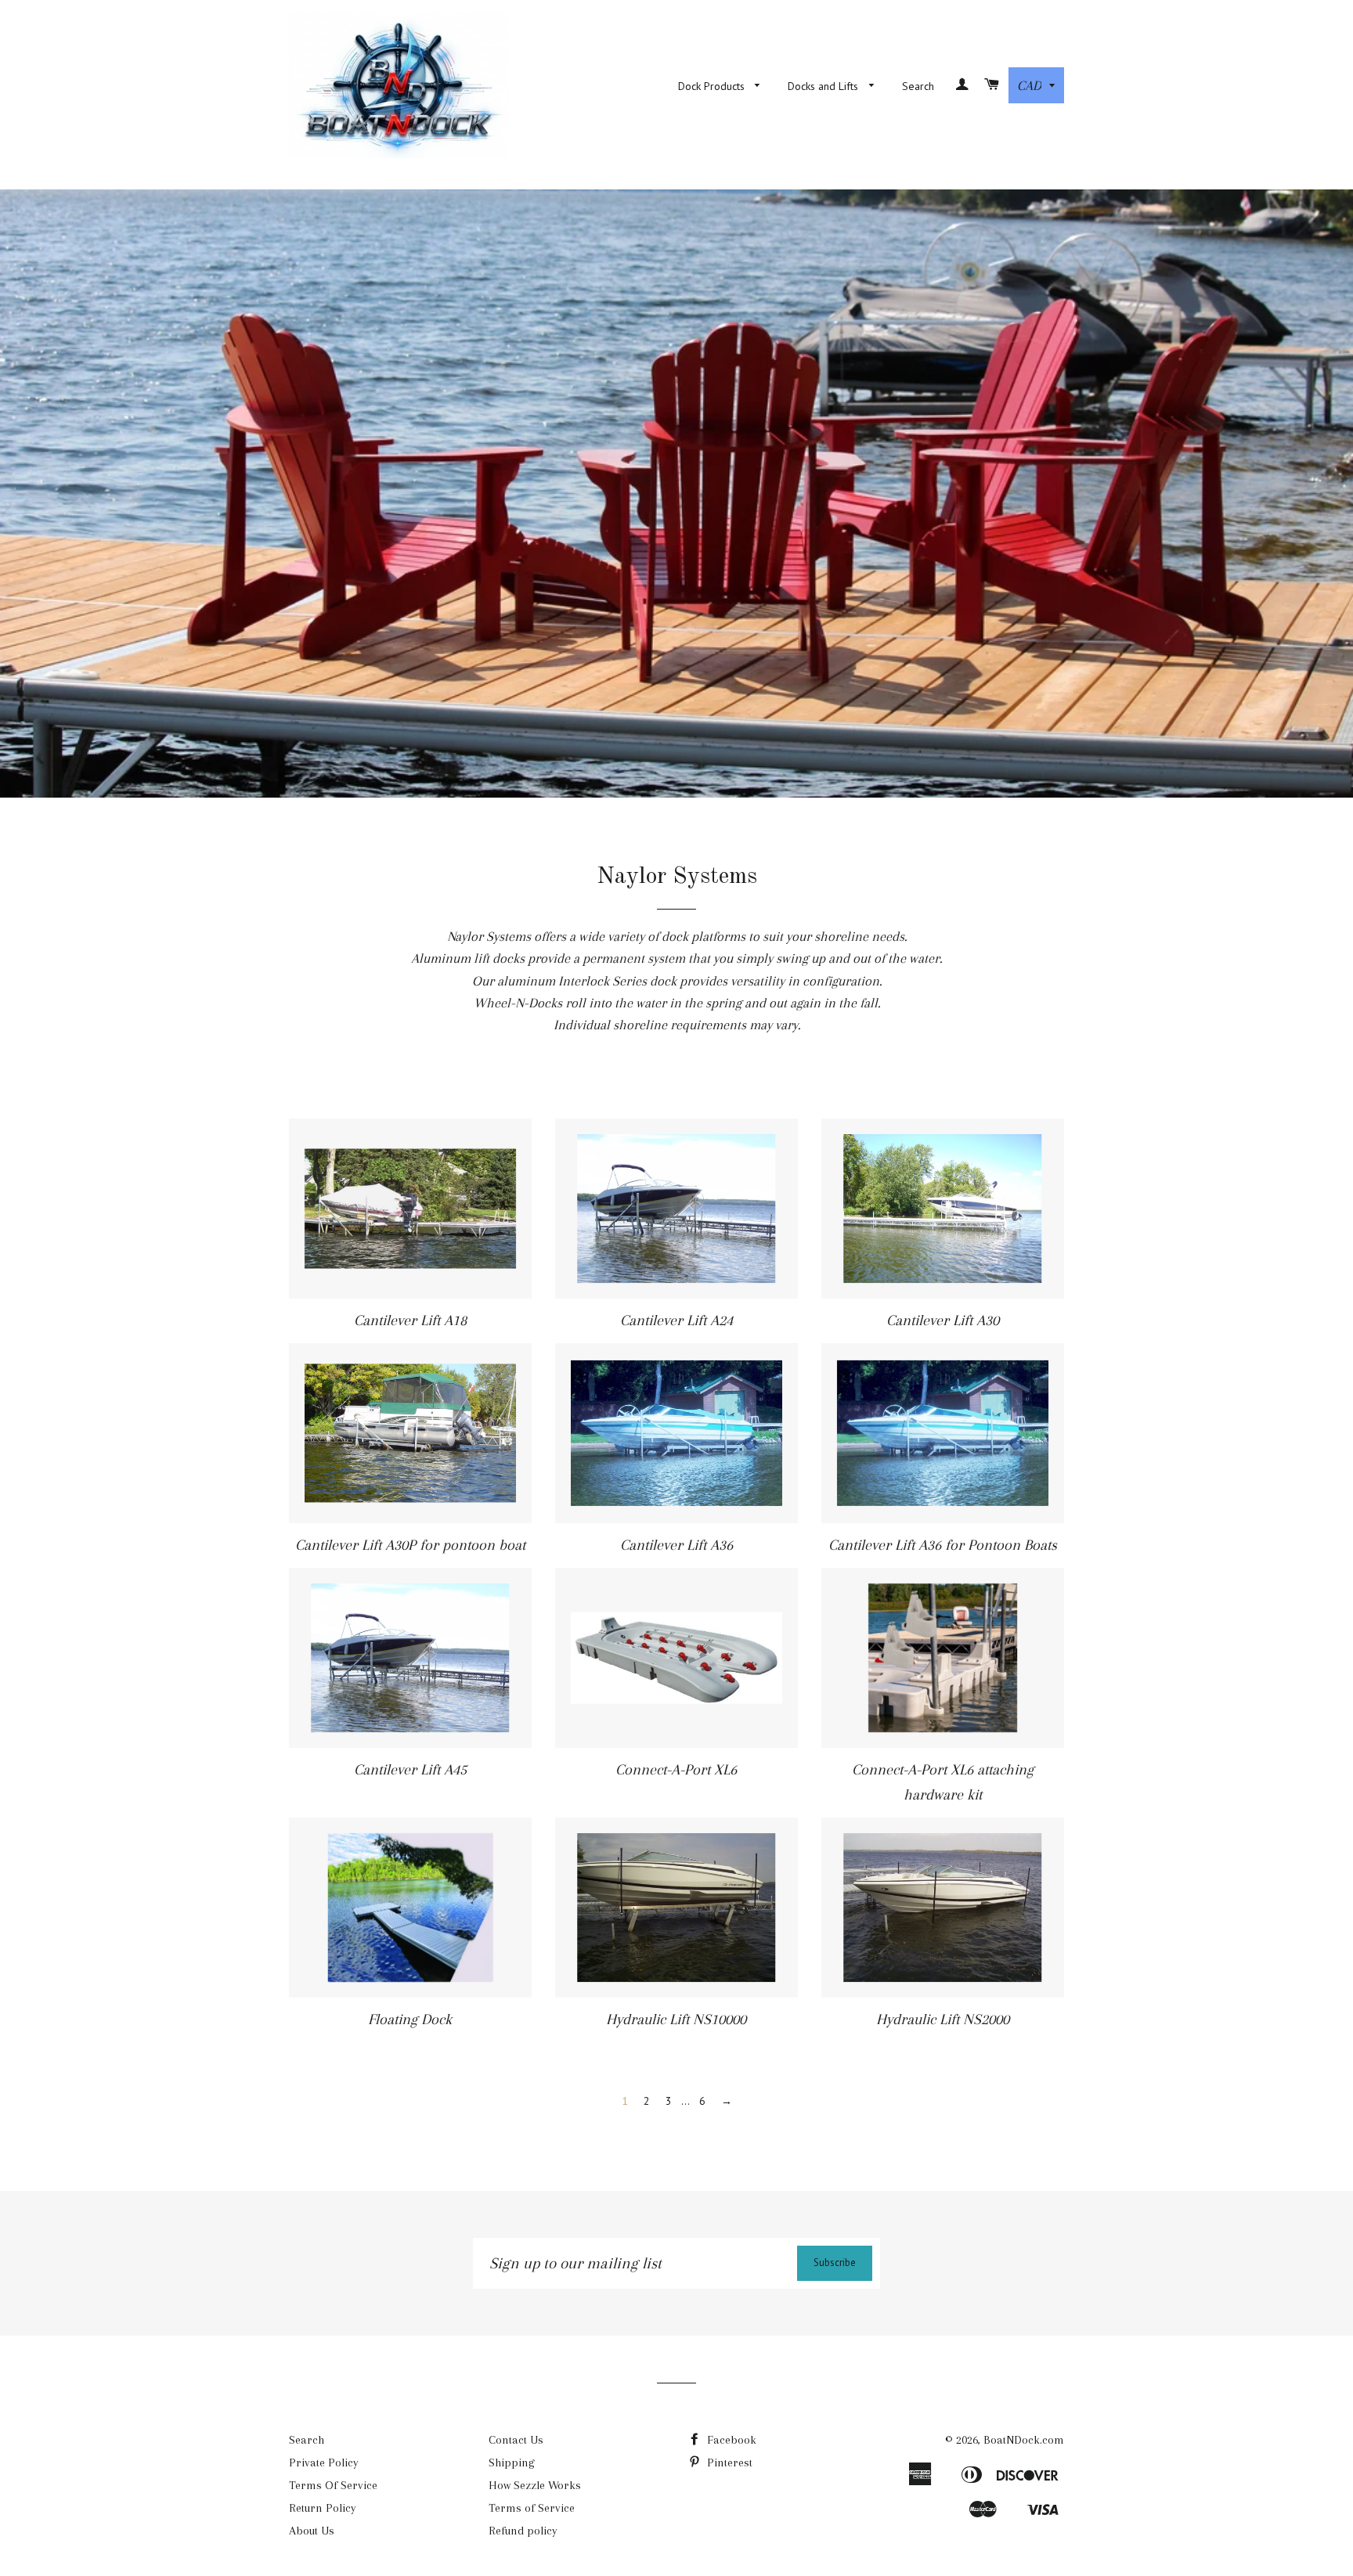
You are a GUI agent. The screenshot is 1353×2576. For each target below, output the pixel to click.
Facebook (730, 2440)
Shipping (512, 2463)
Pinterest (728, 2463)
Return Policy (323, 2508)
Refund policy (523, 2531)
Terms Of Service (333, 2485)
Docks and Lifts (824, 86)
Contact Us (516, 2440)
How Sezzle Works (535, 2485)
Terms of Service (532, 2508)
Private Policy (324, 2463)
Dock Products (713, 86)
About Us (312, 2531)
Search (918, 86)
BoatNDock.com (1024, 2440)
